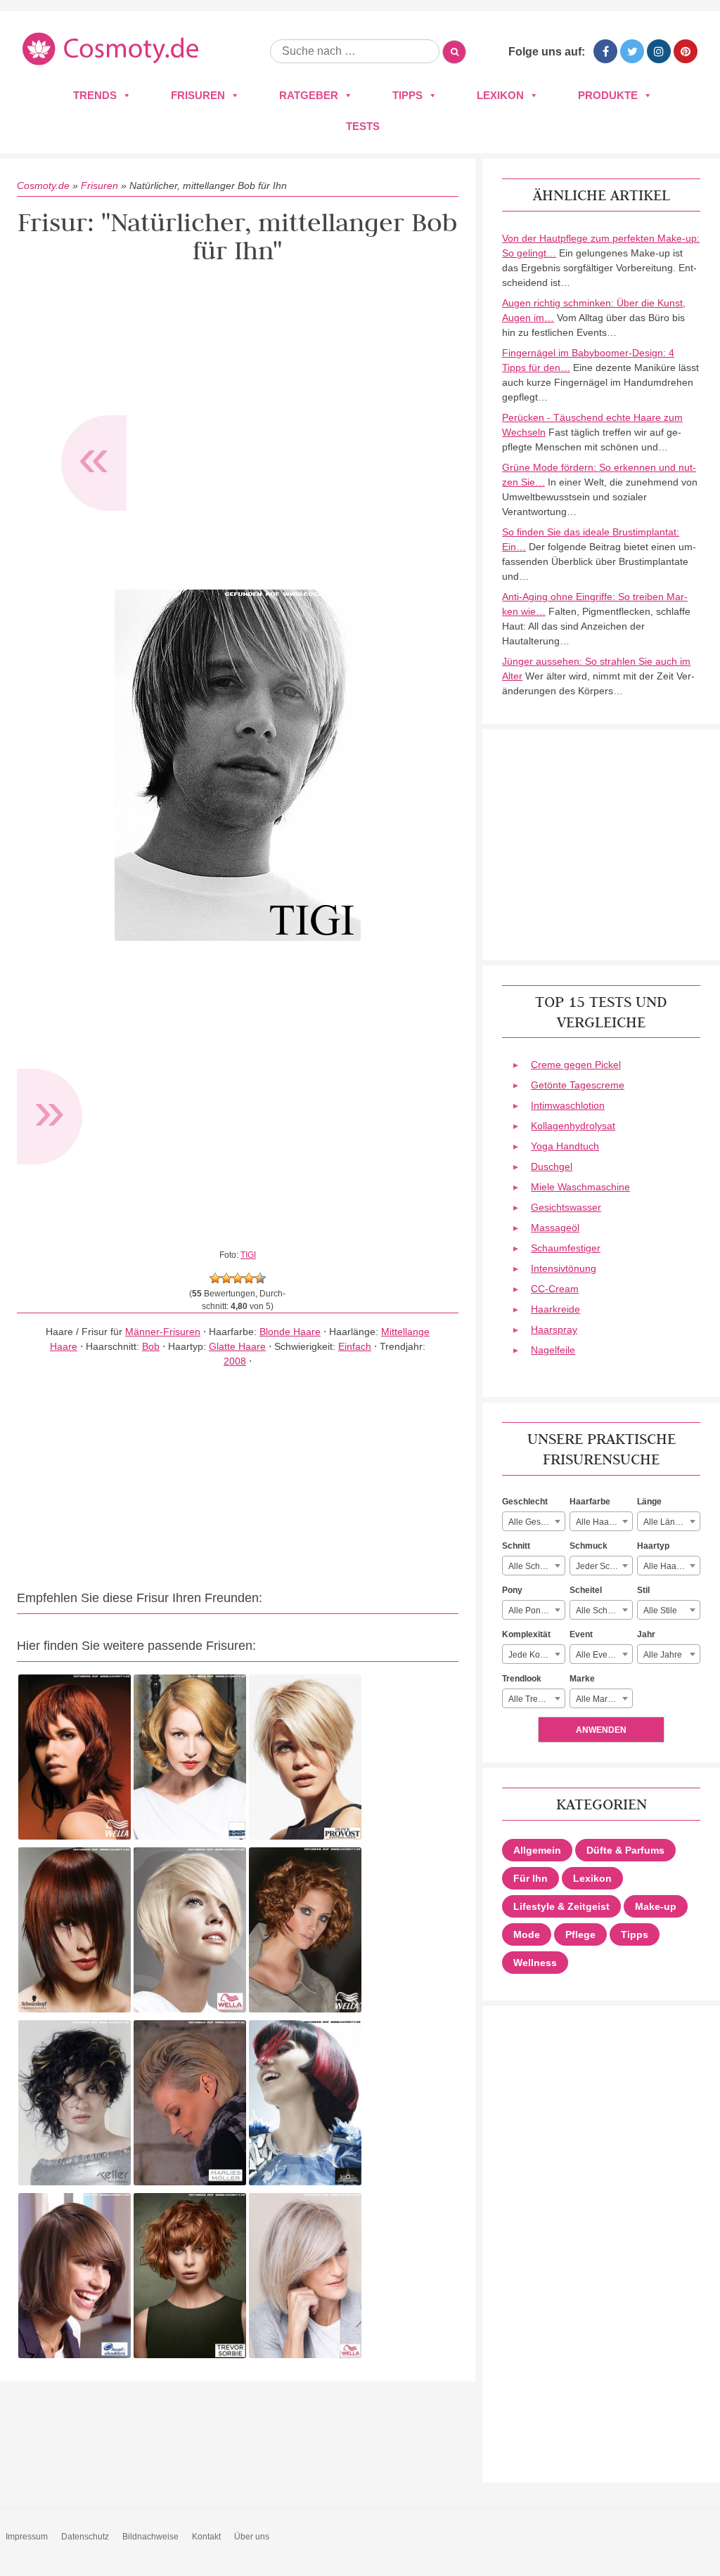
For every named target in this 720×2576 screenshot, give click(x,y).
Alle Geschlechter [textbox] (536, 1522)
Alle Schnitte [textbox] (532, 1566)
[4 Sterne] (249, 1278)
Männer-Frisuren (163, 1332)
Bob (151, 1346)
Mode (527, 1934)
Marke (582, 1679)
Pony (512, 1590)
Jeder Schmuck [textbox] (604, 1566)
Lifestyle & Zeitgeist (561, 1906)
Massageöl (555, 1228)
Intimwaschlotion (568, 1105)
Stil (643, 1590)
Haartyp (653, 1546)
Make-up (656, 1906)
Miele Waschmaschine (580, 1187)
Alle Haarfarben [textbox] (604, 1522)
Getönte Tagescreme (578, 1085)
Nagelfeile (553, 1350)
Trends (95, 95)
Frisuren (198, 95)
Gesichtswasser (566, 1207)
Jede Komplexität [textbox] (536, 1655)
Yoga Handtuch (565, 1146)
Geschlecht (525, 1502)
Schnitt (516, 1546)
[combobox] (534, 1521)
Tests (363, 126)
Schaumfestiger (566, 1248)
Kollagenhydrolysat (573, 1126)
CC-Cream (555, 1289)
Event (581, 1634)
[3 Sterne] (238, 1278)
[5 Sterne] (260, 1278)
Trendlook (522, 1679)
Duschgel (552, 1166)
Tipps (407, 95)
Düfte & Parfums (625, 1850)
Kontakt (206, 2537)
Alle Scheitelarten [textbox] (604, 1611)
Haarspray (554, 1329)
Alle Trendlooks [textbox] (536, 1699)
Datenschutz (85, 2537)
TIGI (248, 1255)
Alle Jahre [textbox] (663, 1655)
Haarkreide (555, 1309)
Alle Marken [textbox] (599, 1699)
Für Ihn (531, 1878)
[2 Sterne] (226, 1278)
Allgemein (537, 1850)
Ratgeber (309, 95)
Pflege (580, 1934)
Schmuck (589, 1546)
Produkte (608, 95)
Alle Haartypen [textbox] (671, 1566)
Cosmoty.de (43, 186)
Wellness (535, 1963)
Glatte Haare (237, 1346)
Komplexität (526, 1634)
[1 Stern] (215, 1278)
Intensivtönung (564, 1268)
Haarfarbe (590, 1502)
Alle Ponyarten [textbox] (536, 1611)
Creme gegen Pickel (576, 1065)
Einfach (355, 1346)
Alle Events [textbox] (597, 1655)
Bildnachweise (150, 2537)
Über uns (252, 2537)
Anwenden (601, 1730)
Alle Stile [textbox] (660, 1611)
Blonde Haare (290, 1332)
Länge (649, 1502)
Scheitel (586, 1590)
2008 (235, 1361)
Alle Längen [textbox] (667, 1522)
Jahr (646, 1634)
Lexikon (500, 95)
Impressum (27, 2537)
